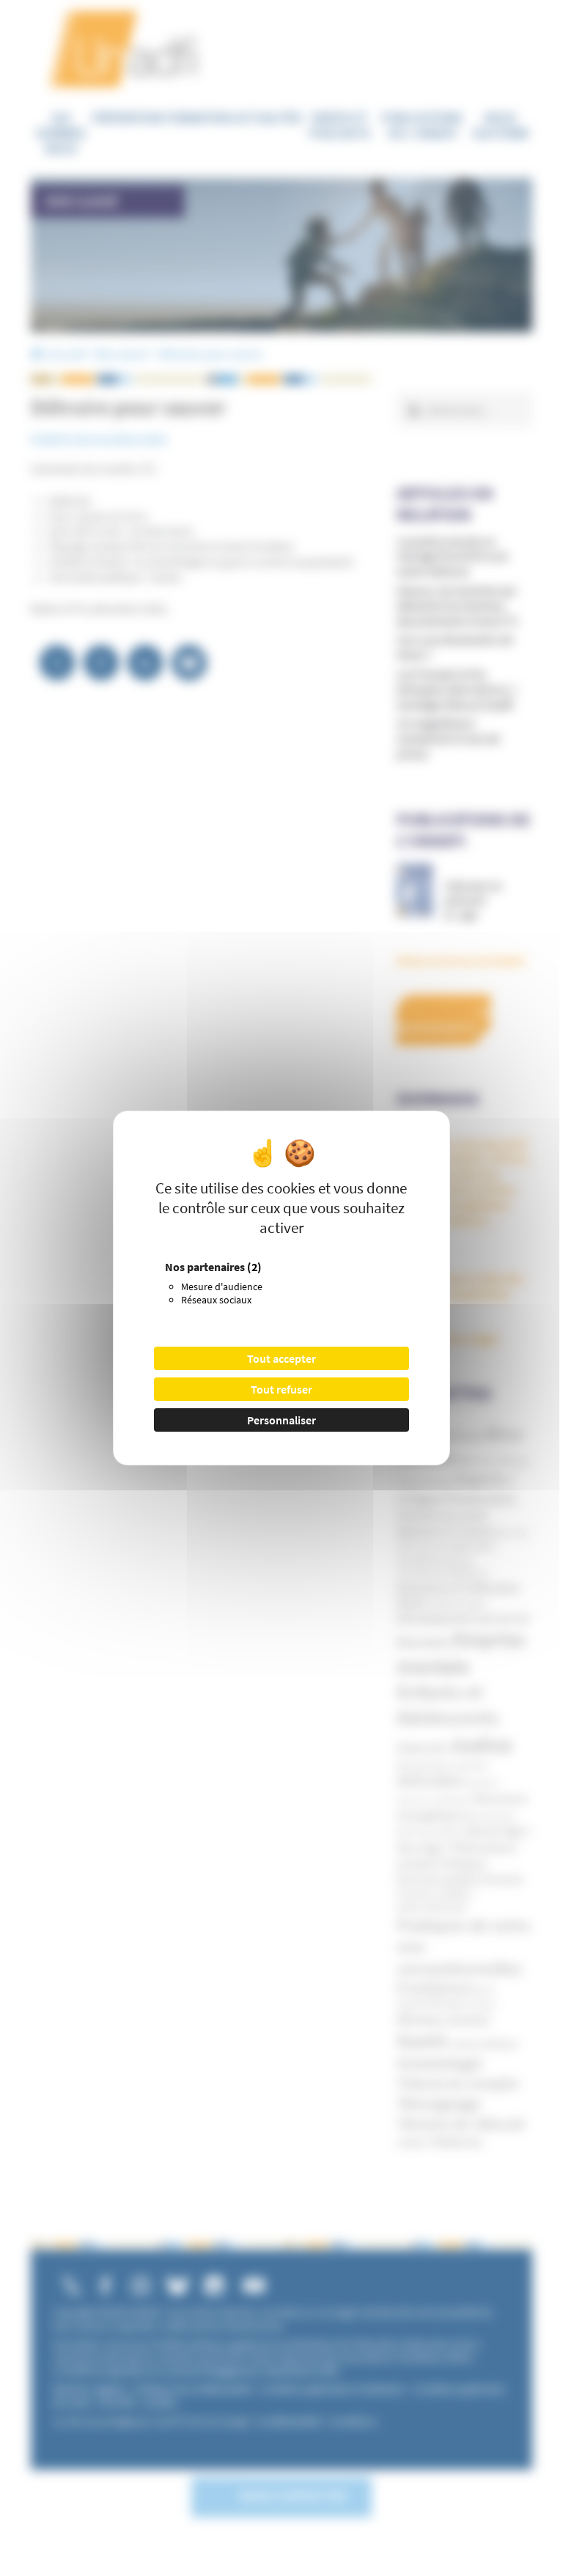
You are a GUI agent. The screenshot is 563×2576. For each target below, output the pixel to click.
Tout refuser (281, 1389)
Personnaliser (281, 1420)
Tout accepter (281, 1358)
